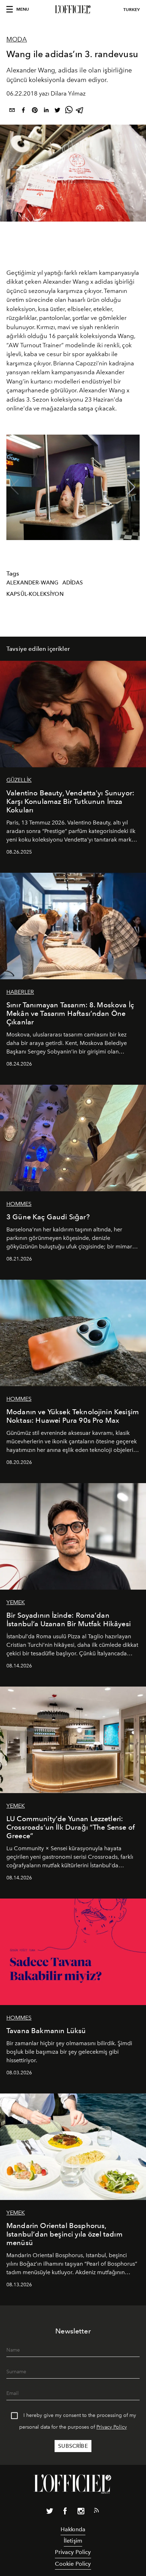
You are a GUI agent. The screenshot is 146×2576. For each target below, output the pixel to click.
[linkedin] (46, 111)
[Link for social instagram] (81, 2512)
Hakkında (73, 2529)
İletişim (73, 2541)
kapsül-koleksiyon (35, 594)
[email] (12, 111)
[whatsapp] (69, 111)
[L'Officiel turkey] (73, 10)
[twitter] (57, 111)
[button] (131, 487)
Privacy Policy (112, 2427)
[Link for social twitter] (50, 2512)
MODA (17, 39)
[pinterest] (35, 111)
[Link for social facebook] (65, 2512)
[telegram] (80, 111)
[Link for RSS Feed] (96, 2512)
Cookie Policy (73, 2564)
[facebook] (23, 111)
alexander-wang (32, 583)
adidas (73, 583)
